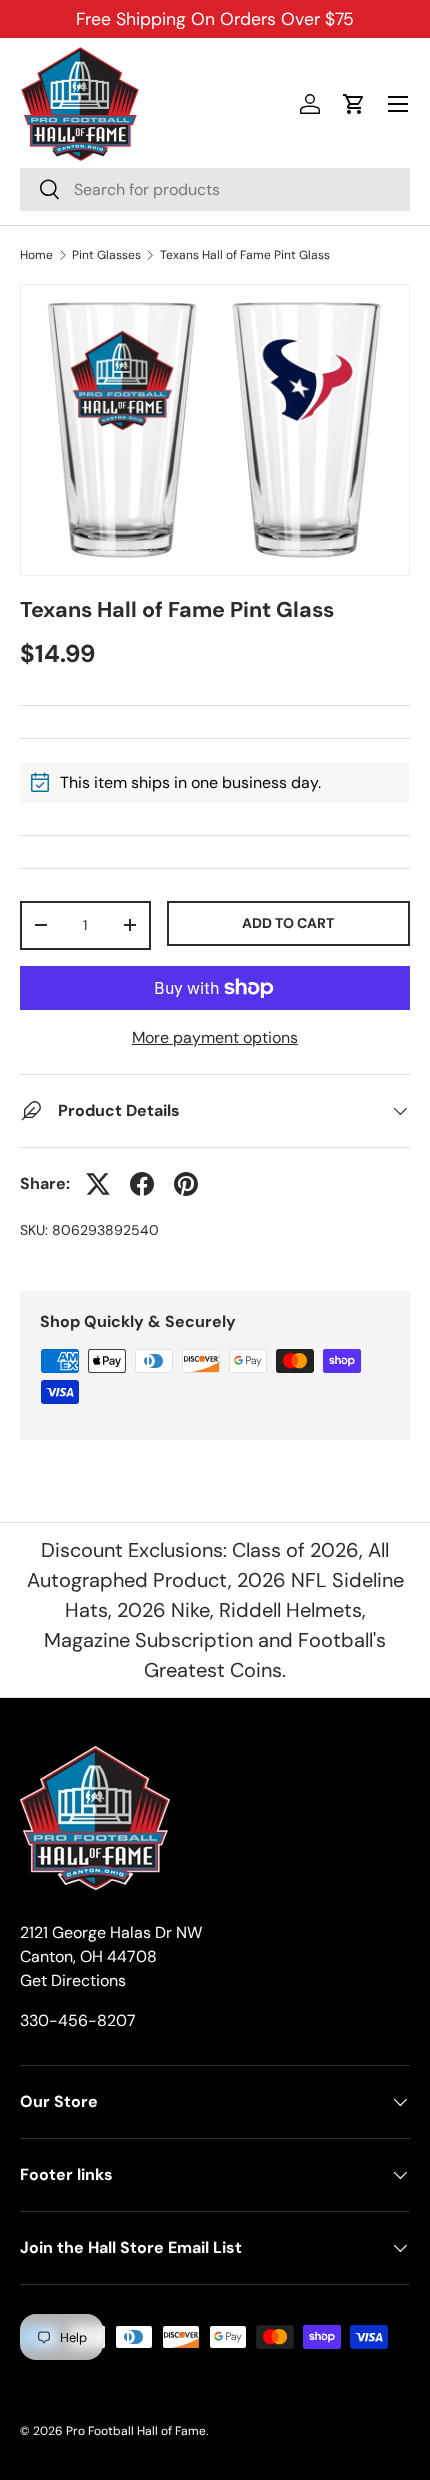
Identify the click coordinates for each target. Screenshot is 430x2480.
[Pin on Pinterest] (186, 1184)
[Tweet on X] (98, 1184)
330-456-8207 (78, 2020)
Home (36, 255)
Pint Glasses (106, 255)
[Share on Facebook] (142, 1184)
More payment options (215, 1037)
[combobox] (215, 189)
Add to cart (288, 923)
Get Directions (73, 1980)
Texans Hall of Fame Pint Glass (245, 255)
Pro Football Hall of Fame (136, 2431)
